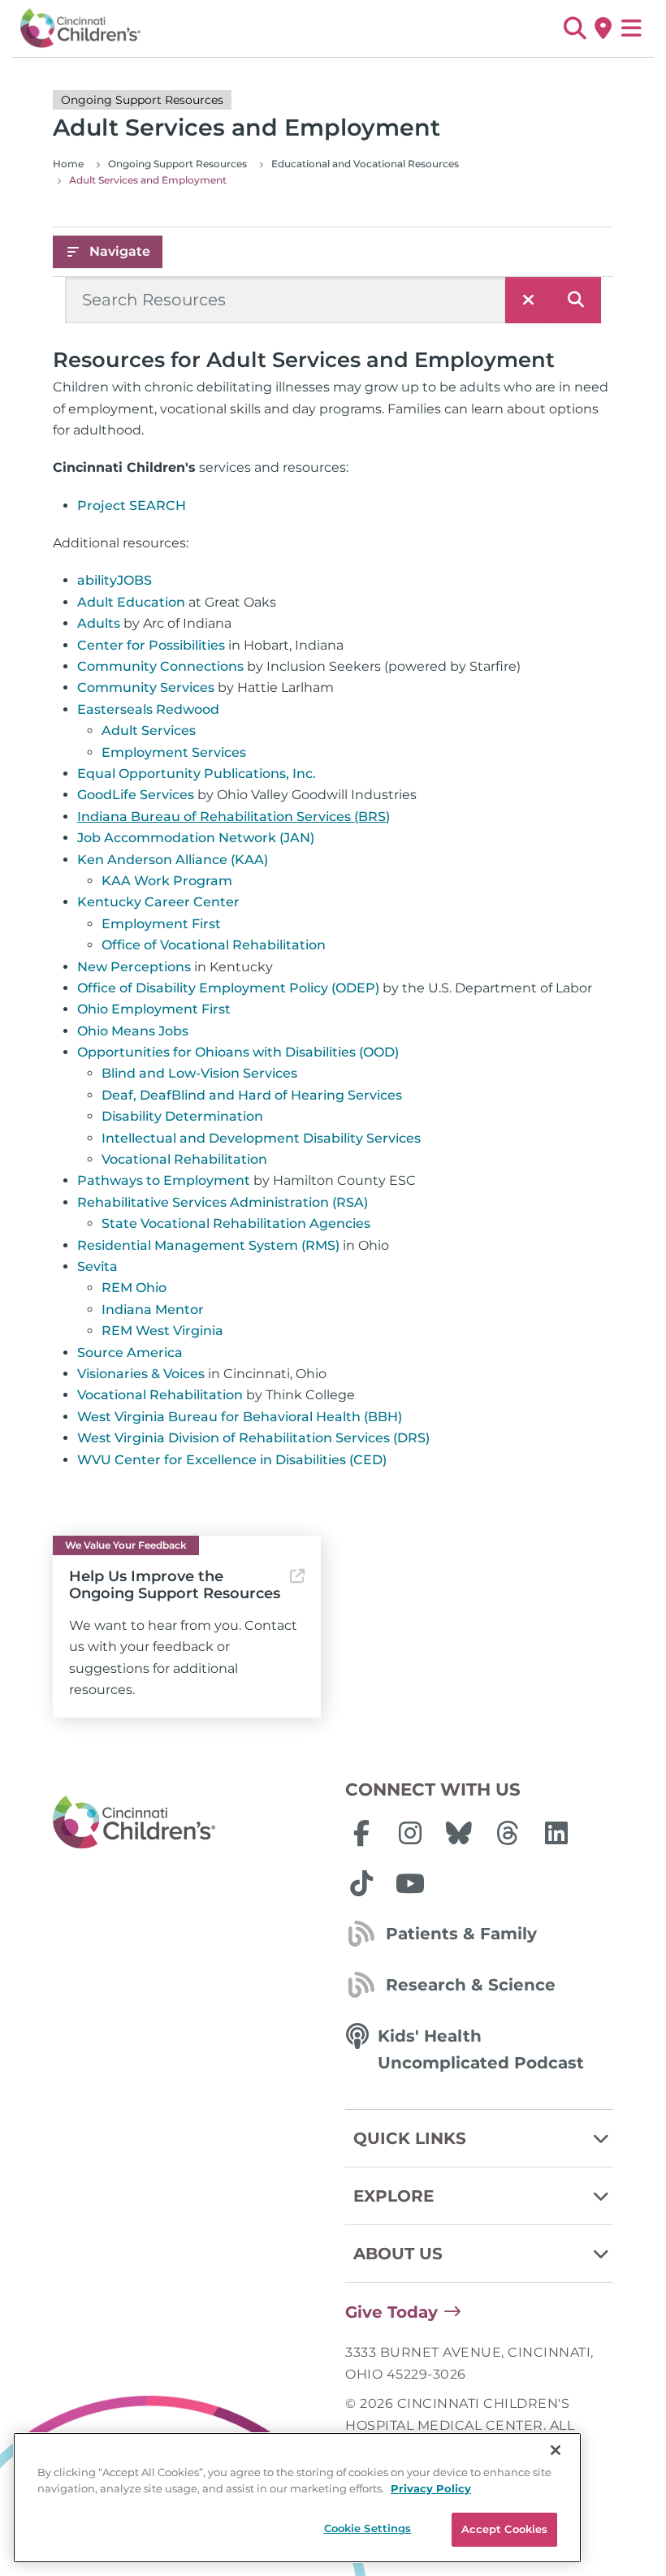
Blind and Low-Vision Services (199, 1073)
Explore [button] (394, 2196)
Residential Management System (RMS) (208, 1245)
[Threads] (508, 1833)
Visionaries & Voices (141, 1374)
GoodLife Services (136, 795)
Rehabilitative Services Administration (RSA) (223, 1202)
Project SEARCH (132, 506)
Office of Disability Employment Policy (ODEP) (228, 988)
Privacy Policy (431, 2488)
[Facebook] (361, 1833)
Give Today (391, 2312)
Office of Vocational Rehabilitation (214, 945)
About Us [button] (398, 2254)
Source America (130, 1353)
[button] (575, 28)
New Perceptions (134, 967)
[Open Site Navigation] (631, 28)
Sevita (97, 1266)
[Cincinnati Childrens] (187, 1823)
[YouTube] (410, 1883)
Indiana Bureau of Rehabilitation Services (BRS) (234, 817)
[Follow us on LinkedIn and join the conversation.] (556, 1833)
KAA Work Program (167, 881)
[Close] (556, 2450)
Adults (99, 623)
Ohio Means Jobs (133, 1031)
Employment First (161, 924)
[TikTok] (361, 1883)
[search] (576, 300)
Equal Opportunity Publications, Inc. (197, 774)
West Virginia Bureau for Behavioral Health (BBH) (240, 1417)
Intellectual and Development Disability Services (261, 1138)
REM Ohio (134, 1288)
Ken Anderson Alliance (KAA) (173, 860)
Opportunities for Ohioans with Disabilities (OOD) (238, 1052)
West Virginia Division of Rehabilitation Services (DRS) (253, 1438)
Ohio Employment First (154, 1009)
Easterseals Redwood (148, 709)
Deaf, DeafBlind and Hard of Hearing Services (252, 1095)
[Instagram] (410, 1833)
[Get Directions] (603, 28)
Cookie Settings (368, 2528)
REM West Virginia (162, 1331)
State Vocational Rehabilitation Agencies (236, 1223)
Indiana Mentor (153, 1310)
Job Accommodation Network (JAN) (196, 838)
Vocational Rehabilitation (184, 1159)
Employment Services (174, 752)
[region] (297, 2498)
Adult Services (149, 730)
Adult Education (131, 602)
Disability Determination (182, 1116)
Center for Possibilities (151, 645)
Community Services (146, 687)
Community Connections (160, 666)
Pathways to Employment (164, 1180)
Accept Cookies (505, 2529)
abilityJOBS (115, 580)
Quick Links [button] (410, 2138)
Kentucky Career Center (158, 902)
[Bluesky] (459, 1833)
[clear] (528, 300)
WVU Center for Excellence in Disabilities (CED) (232, 1460)
